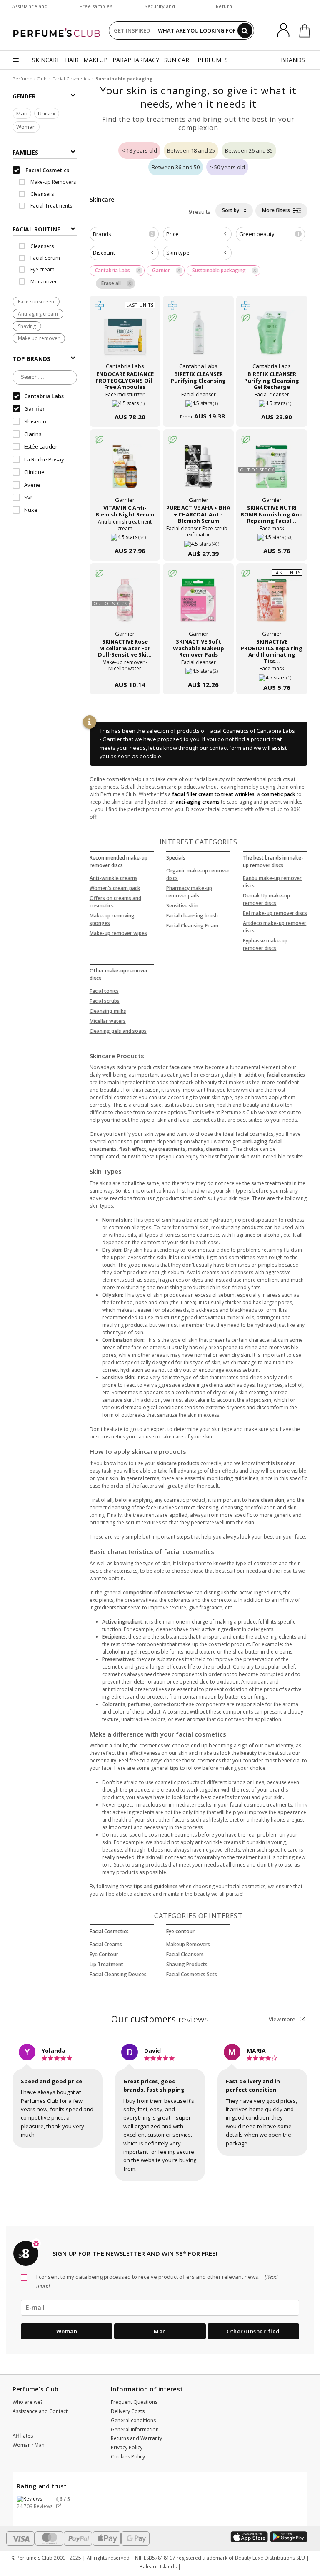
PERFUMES (213, 60)
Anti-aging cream (38, 314)
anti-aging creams (198, 802)
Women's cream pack (115, 888)
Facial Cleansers (185, 1954)
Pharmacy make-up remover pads (189, 892)
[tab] (45, 228)
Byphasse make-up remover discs (265, 944)
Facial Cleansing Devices (118, 1974)
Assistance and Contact (30, 10)
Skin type (178, 253)
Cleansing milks (108, 1011)
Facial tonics (104, 991)
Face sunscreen (36, 302)
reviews (160, 2019)
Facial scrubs (105, 1001)
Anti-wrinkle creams (114, 878)
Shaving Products (187, 1964)
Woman (26, 127)
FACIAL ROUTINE (36, 229)
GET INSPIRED (132, 30)
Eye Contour (104, 1954)
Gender (24, 96)
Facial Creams (106, 1944)
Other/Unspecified (253, 2331)
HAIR (72, 60)
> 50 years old (227, 167)
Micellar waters (108, 1021)
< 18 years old (139, 150)
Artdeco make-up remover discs (275, 927)
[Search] (245, 30)
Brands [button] (123, 234)
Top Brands (31, 359)
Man (22, 113)
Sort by (231, 210)
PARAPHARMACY (136, 60)
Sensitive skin (182, 906)
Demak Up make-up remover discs (266, 899)
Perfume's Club (30, 79)
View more (283, 2019)
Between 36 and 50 (176, 167)
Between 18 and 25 (191, 150)
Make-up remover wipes (118, 933)
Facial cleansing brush (192, 916)
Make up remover (39, 338)
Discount (104, 253)
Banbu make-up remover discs (272, 882)
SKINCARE (46, 60)
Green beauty (269, 234)
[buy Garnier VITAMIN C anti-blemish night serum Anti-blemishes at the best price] (125, 471)
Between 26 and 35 (249, 150)
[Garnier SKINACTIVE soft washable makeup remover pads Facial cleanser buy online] (198, 668)
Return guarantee (224, 10)
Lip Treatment (106, 1964)
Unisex (47, 113)
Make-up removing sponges (112, 919)
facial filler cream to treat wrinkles (213, 794)
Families (25, 152)
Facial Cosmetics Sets (192, 1974)
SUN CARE (178, 60)
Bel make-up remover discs (275, 913)
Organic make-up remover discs (198, 874)
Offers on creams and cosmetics (115, 902)
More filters (277, 210)
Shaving (27, 326)
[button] (62, 2424)
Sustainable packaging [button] (219, 270)
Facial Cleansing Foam (192, 926)
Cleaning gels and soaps (118, 1031)
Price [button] (172, 234)
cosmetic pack (278, 794)
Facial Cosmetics (71, 79)
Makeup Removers (188, 1944)
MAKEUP (95, 60)
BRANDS (293, 60)
